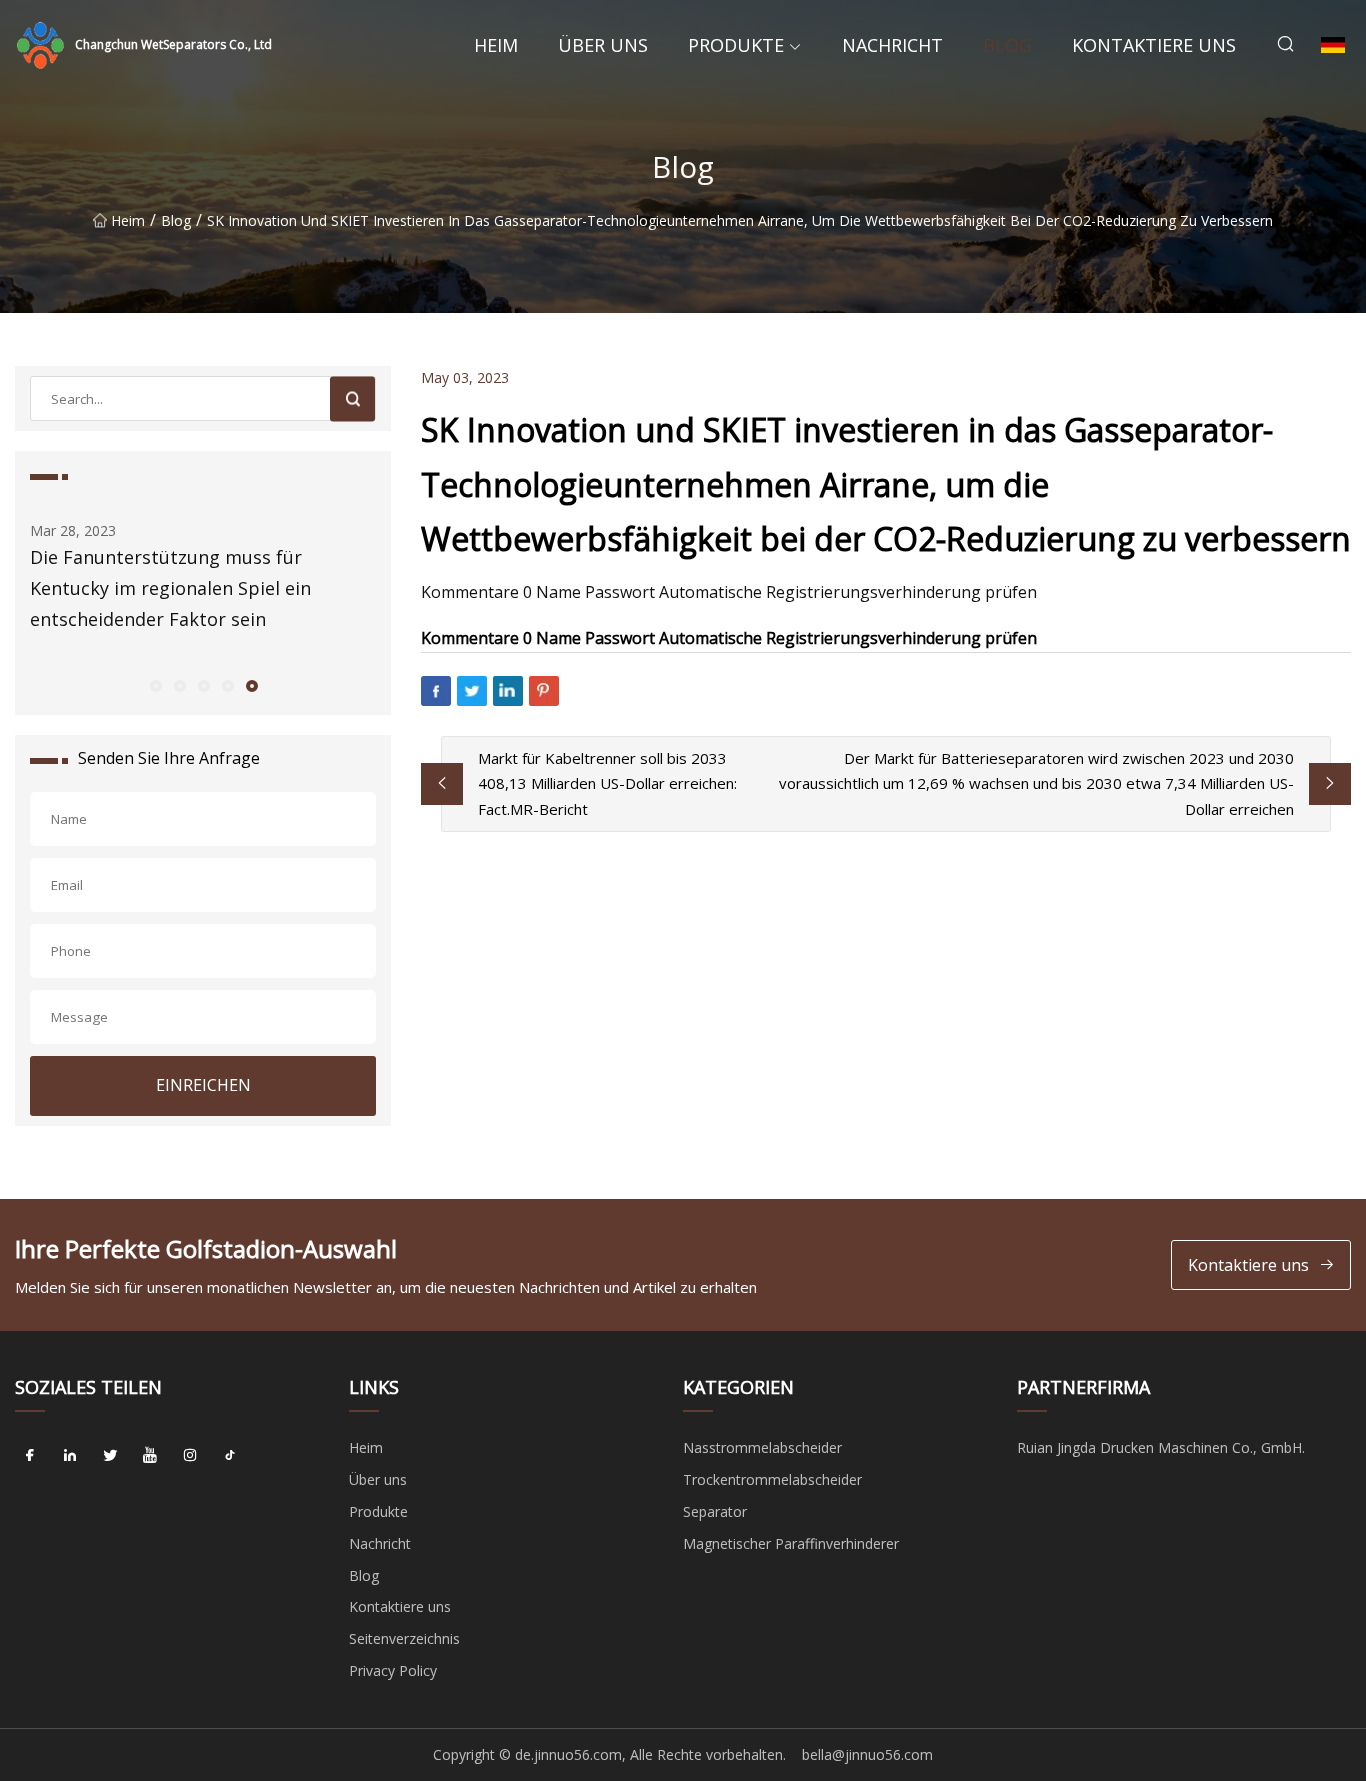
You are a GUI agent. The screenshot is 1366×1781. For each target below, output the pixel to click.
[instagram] (190, 1455)
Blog (1007, 45)
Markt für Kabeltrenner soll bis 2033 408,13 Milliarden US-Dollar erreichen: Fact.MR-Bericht (607, 783)
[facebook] (30, 1455)
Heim (496, 45)
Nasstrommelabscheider (762, 1447)
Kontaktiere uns (1154, 45)
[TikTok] (230, 1455)
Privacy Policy (393, 1670)
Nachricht (892, 45)
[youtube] (150, 1455)
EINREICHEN (203, 1085)
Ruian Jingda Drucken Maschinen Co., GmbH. (1161, 1447)
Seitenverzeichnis (404, 1638)
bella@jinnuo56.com (867, 1754)
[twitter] (110, 1455)
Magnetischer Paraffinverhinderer (791, 1543)
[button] (155, 685)
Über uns (603, 45)
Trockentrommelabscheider (772, 1479)
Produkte (736, 45)
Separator (715, 1511)
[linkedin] (70, 1455)
